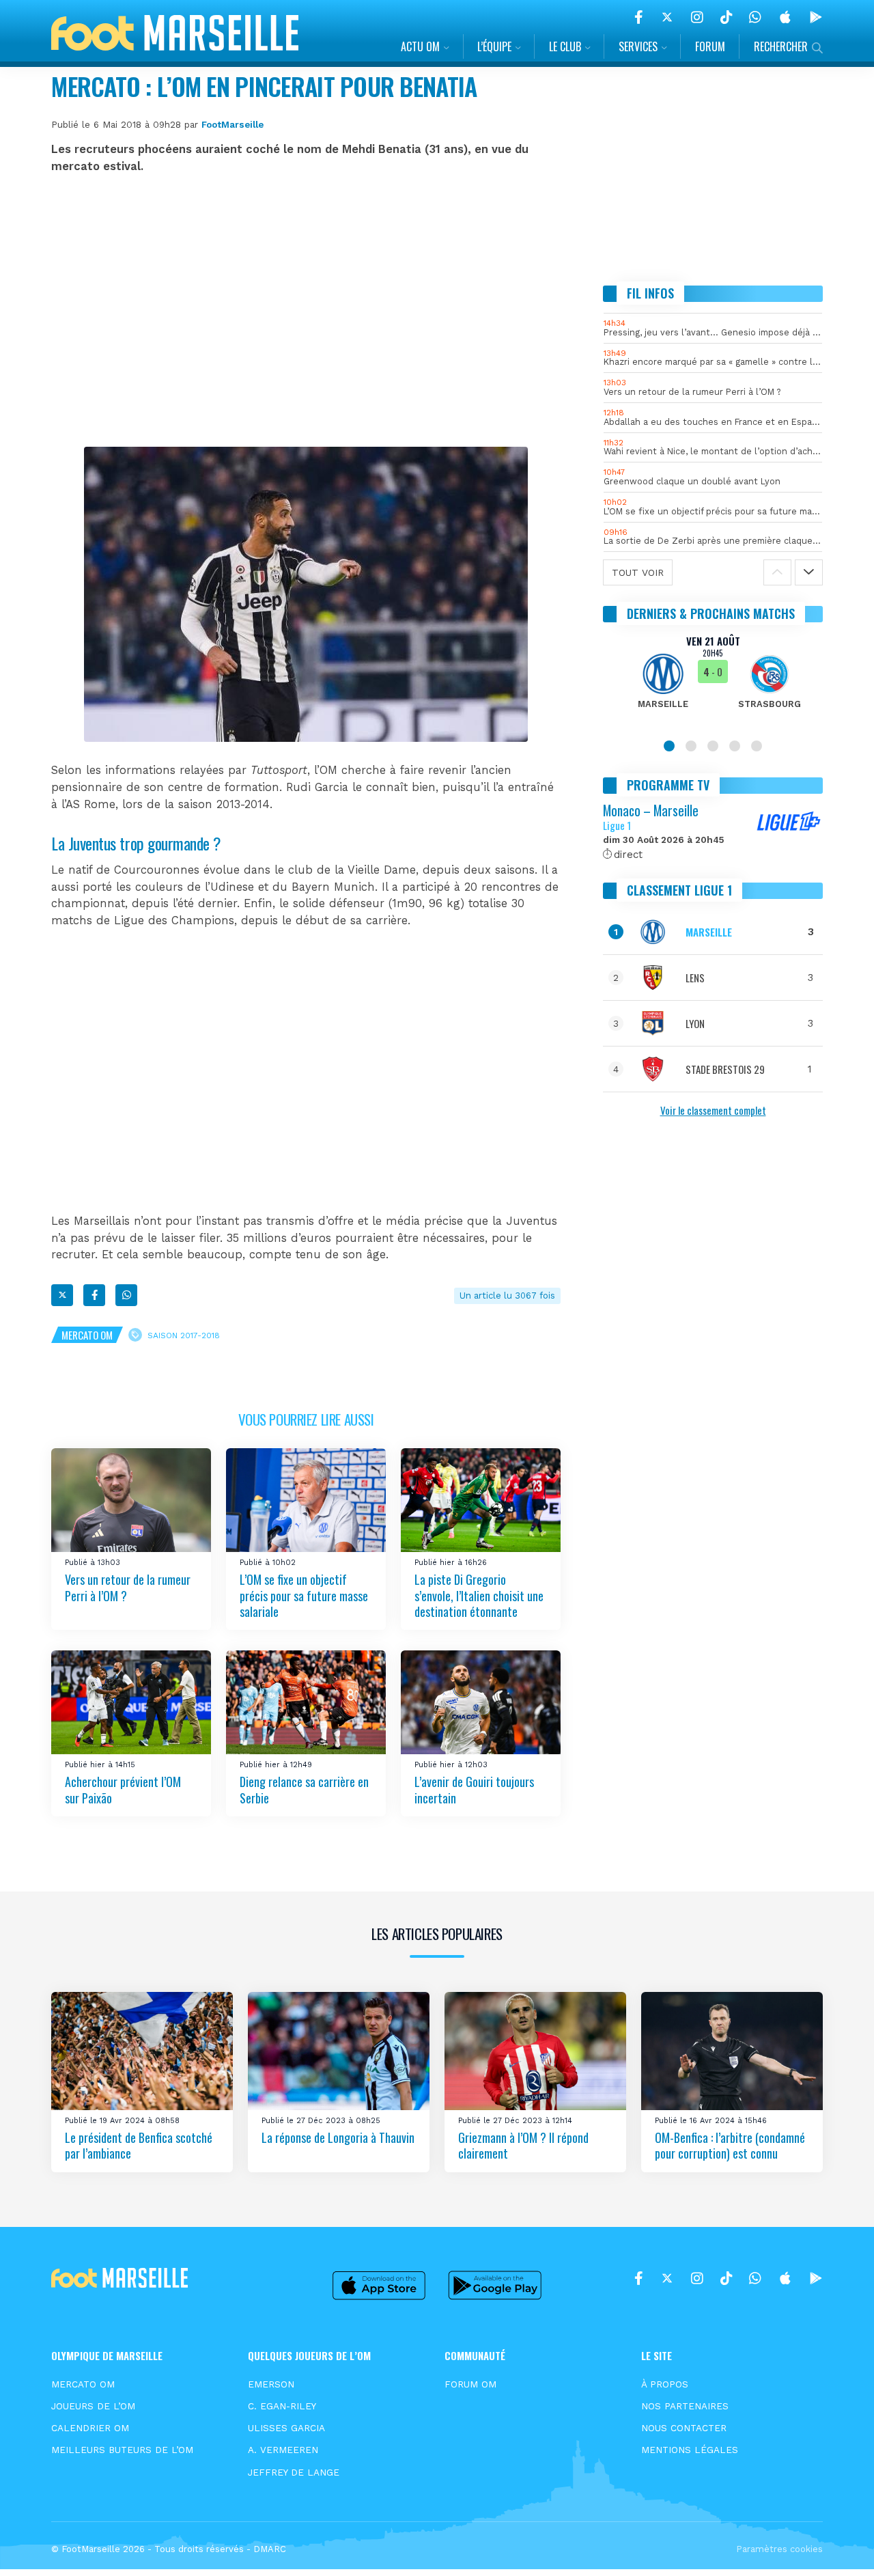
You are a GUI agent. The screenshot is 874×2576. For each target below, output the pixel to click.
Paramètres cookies (779, 2549)
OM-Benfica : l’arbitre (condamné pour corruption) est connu (730, 2145)
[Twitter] (667, 17)
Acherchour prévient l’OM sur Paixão (123, 1789)
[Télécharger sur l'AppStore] (785, 17)
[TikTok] (726, 17)
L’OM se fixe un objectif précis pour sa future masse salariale (304, 1595)
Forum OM (470, 2384)
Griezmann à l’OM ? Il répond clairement (523, 2145)
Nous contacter (684, 2428)
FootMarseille (232, 124)
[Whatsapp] (126, 1295)
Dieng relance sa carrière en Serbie (304, 1789)
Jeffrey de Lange (294, 2472)
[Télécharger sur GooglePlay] (816, 17)
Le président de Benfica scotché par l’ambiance (139, 2145)
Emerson (271, 2384)
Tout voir (638, 572)
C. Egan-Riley (282, 2406)
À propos (665, 2384)
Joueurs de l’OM (93, 2406)
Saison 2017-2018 (184, 1335)
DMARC (270, 2549)
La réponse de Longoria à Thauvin (338, 2137)
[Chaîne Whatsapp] (755, 17)
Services (638, 46)
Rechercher (781, 46)
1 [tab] (669, 746)
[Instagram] (697, 17)
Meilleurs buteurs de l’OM (122, 2450)
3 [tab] (713, 746)
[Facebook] (639, 17)
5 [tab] (757, 746)
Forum (710, 46)
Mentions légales (690, 2450)
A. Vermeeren (283, 2450)
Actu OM (420, 46)
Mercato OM (87, 1335)
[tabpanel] (713, 680)
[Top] (837, 2546)
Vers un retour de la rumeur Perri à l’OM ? (128, 1587)
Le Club (565, 46)
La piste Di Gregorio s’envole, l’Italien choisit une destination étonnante (479, 1595)
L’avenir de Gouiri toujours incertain (474, 1789)
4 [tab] (735, 746)
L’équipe (494, 46)
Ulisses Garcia (286, 2428)
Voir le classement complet (713, 1110)
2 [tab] (691, 746)
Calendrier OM (90, 2428)
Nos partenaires (685, 2406)
